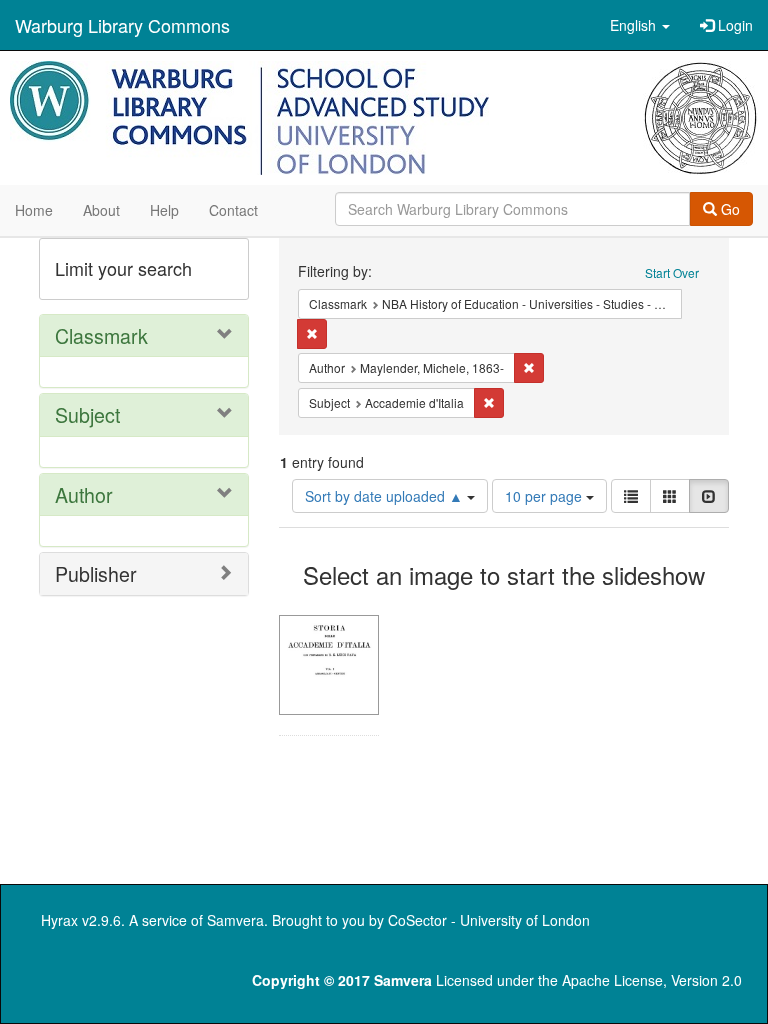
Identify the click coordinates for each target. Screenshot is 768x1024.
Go (728, 209)
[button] (640, 25)
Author (84, 494)
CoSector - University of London (489, 920)
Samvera (235, 920)
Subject (87, 414)
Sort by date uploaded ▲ (386, 496)
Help (164, 210)
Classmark (101, 335)
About (101, 210)
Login (733, 25)
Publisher (96, 573)
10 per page (545, 496)
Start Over (672, 272)
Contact (233, 210)
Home (34, 210)
